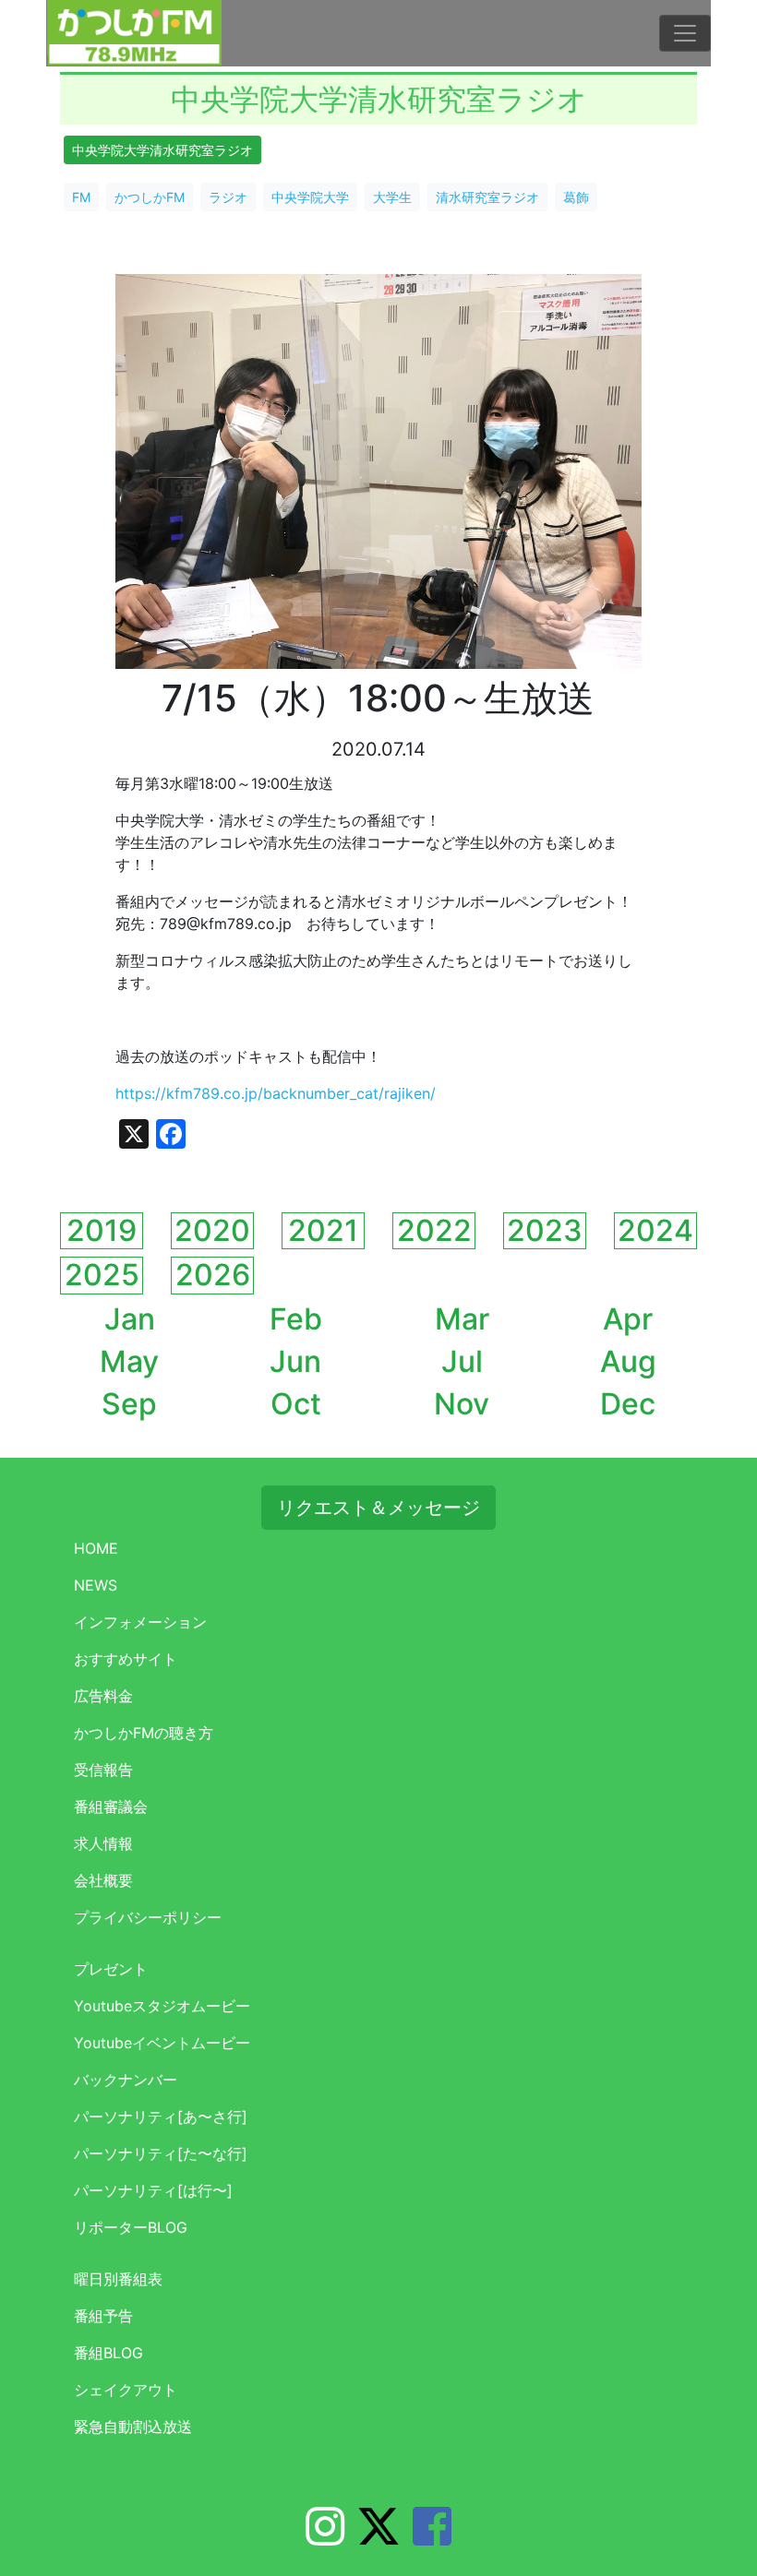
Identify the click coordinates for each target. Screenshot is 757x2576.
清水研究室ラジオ (487, 197)
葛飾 (576, 197)
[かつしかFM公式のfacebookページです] (432, 2537)
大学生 (392, 197)
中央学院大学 (310, 197)
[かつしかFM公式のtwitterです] (378, 2537)
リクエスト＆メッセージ (378, 1508)
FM (81, 197)
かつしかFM (150, 197)
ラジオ (228, 197)
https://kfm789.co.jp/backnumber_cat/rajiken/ (276, 1093)
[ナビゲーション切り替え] (685, 33)
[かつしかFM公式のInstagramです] (325, 2537)
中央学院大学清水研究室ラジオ (162, 150)
